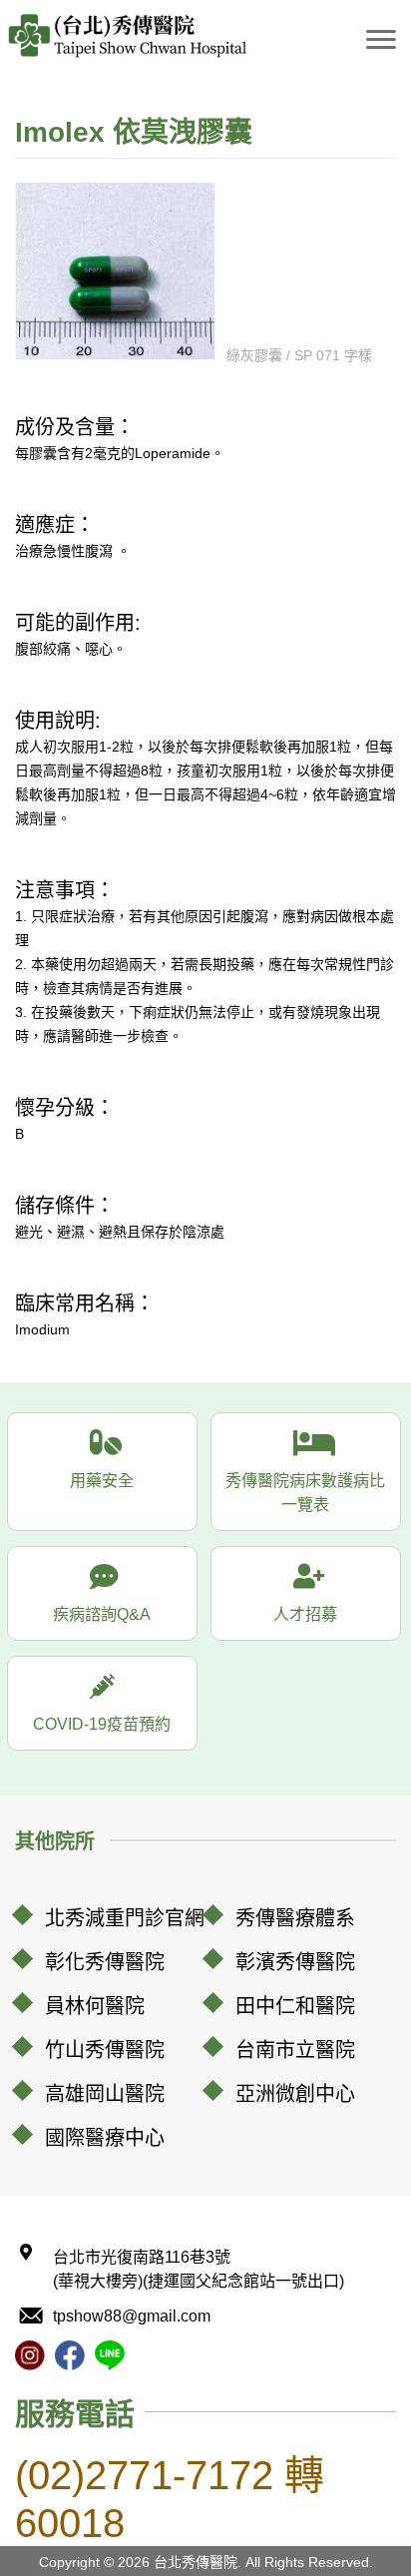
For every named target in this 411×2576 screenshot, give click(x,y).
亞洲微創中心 (295, 2094)
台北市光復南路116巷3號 (199, 2269)
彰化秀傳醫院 (105, 1962)
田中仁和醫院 (295, 2006)
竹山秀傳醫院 (105, 2050)
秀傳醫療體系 (295, 1918)
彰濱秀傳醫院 (295, 1962)
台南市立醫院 (295, 2050)
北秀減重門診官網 (125, 1918)
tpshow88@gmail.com (132, 2316)
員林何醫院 (95, 2006)
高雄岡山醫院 (105, 2094)
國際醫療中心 (105, 2138)
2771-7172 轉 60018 (170, 2499)
